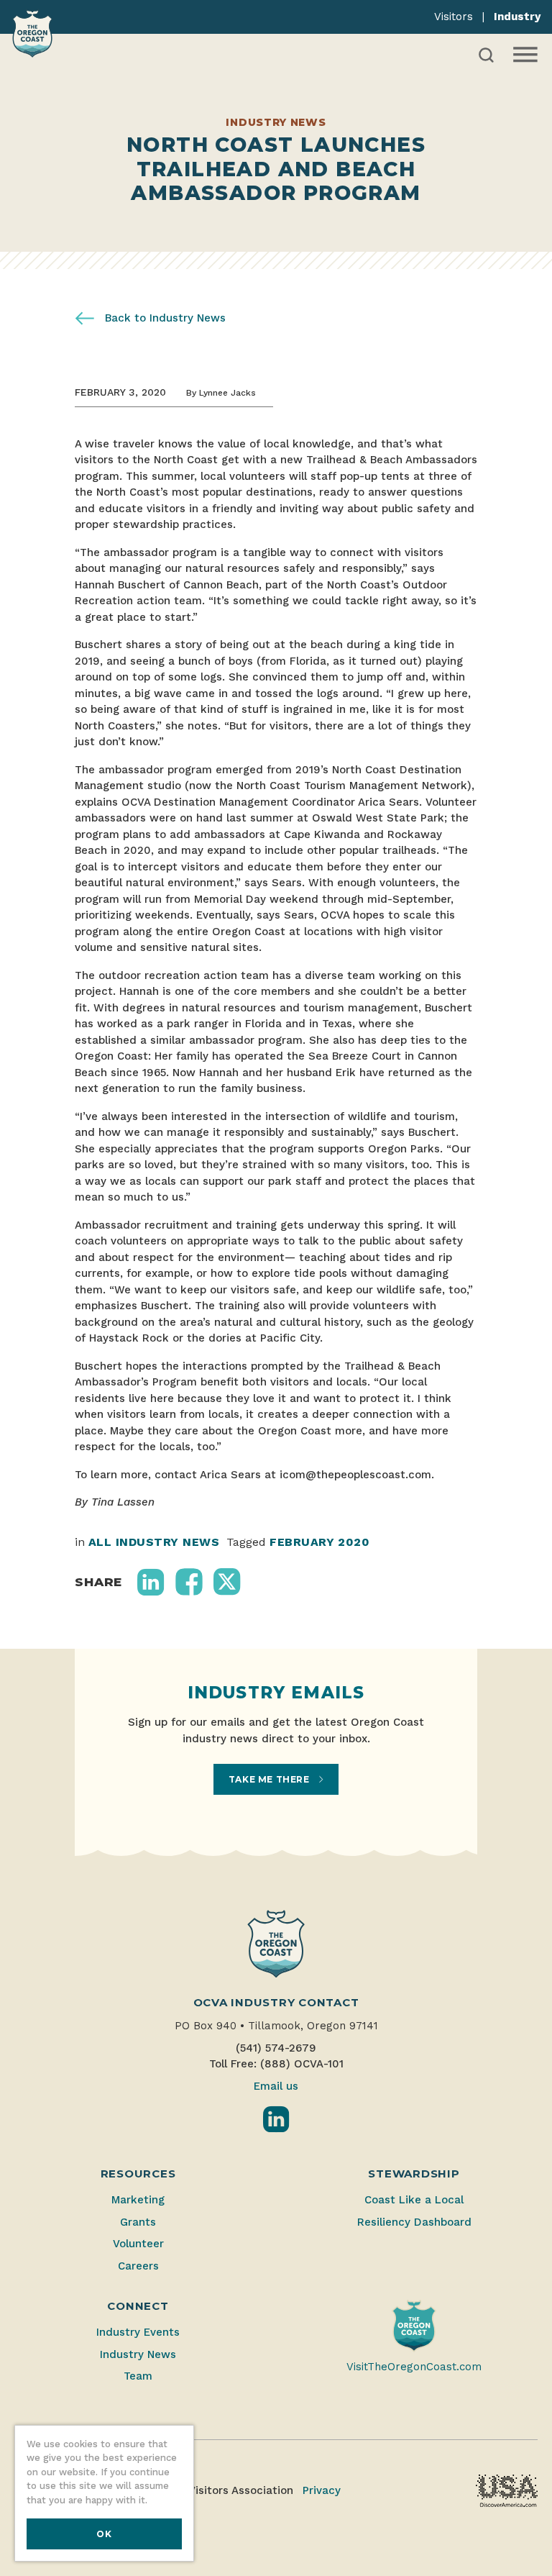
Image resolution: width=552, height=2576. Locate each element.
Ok (104, 2534)
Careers (138, 2266)
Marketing (138, 2200)
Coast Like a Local (414, 2200)
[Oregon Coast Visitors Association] (32, 33)
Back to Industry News (164, 318)
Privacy (322, 2490)
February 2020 (319, 1542)
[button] (151, 1582)
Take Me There (270, 1779)
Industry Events (138, 2332)
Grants (138, 2222)
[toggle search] (486, 55)
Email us (276, 2086)
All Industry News (154, 1542)
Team (138, 2376)
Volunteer (138, 2244)
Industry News (138, 2354)
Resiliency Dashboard (414, 2222)
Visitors (454, 17)
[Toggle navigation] (524, 55)
